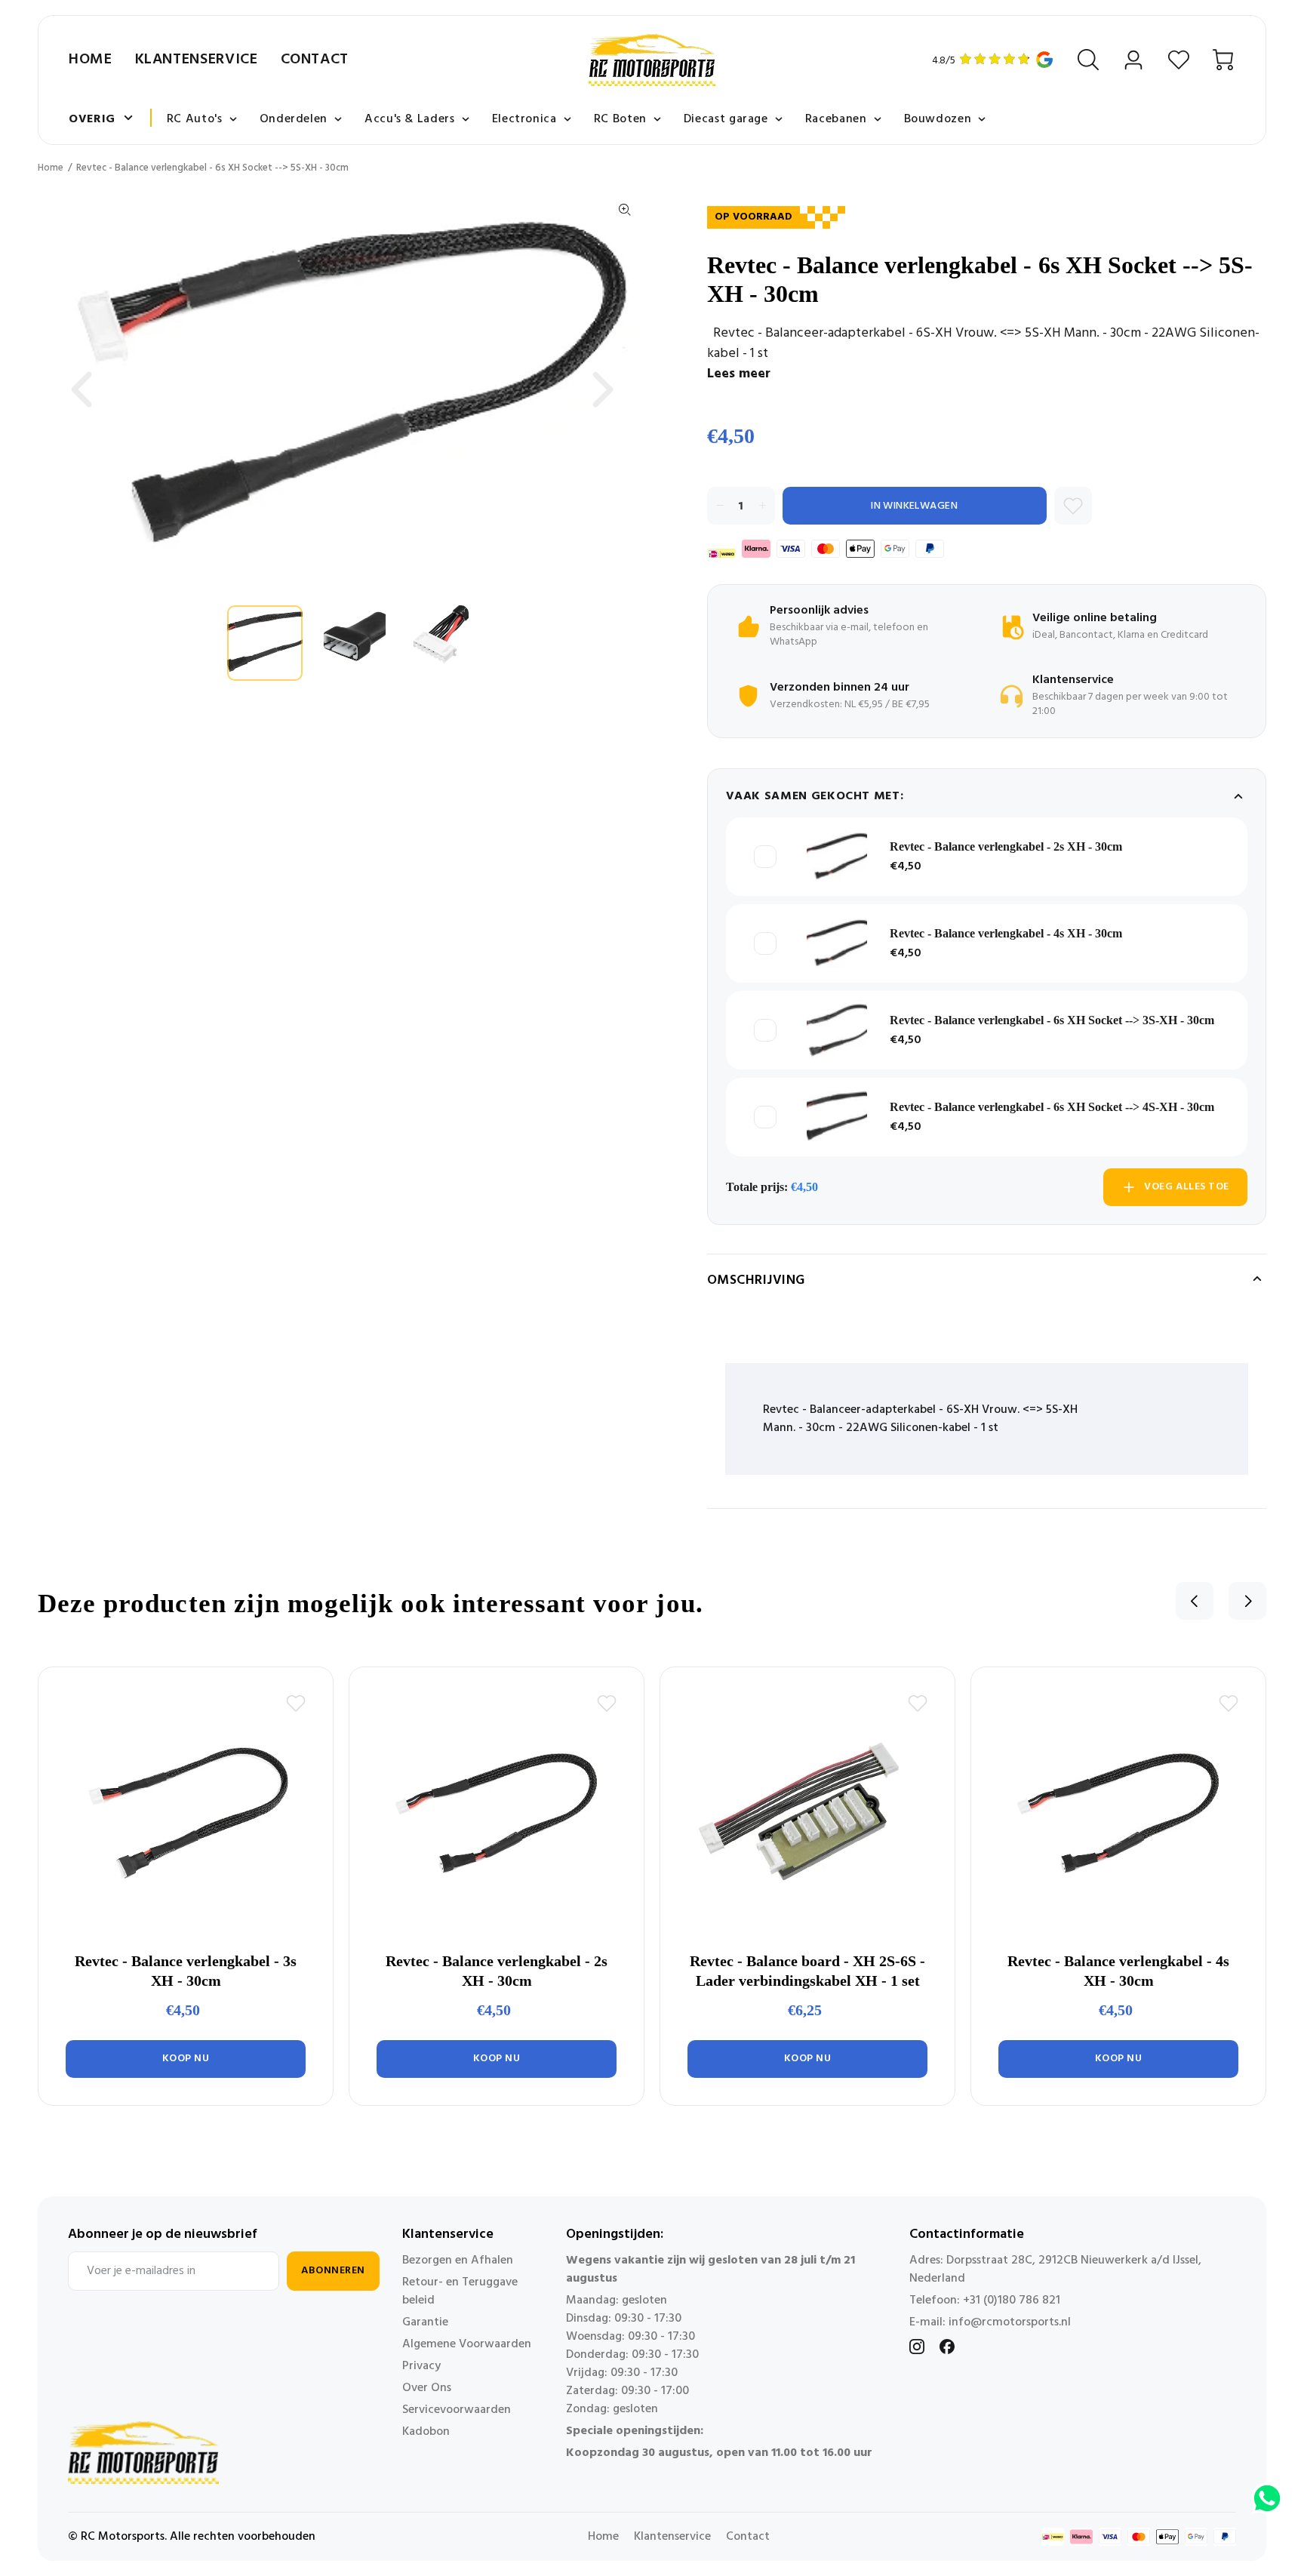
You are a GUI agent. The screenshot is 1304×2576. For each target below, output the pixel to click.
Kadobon (426, 2432)
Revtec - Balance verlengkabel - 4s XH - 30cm (1006, 933)
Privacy (421, 2366)
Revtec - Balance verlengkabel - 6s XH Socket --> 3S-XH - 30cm (1052, 1020)
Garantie (425, 2322)
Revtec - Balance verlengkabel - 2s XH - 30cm (1006, 846)
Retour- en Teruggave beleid (460, 2291)
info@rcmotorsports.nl (1010, 2322)
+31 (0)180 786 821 (1012, 2301)
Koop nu (186, 2059)
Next (603, 389)
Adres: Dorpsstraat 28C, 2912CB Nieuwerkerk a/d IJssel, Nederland (1055, 2270)
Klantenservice (197, 60)
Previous (81, 389)
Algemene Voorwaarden (467, 2344)
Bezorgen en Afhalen (458, 2261)
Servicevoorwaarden (457, 2410)
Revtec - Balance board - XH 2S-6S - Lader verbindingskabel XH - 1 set (807, 1971)
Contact (315, 60)
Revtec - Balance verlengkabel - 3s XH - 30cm (186, 1971)
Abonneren (333, 2271)
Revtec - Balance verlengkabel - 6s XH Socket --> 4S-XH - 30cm (1052, 1107)
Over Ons (427, 2388)
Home (91, 60)
